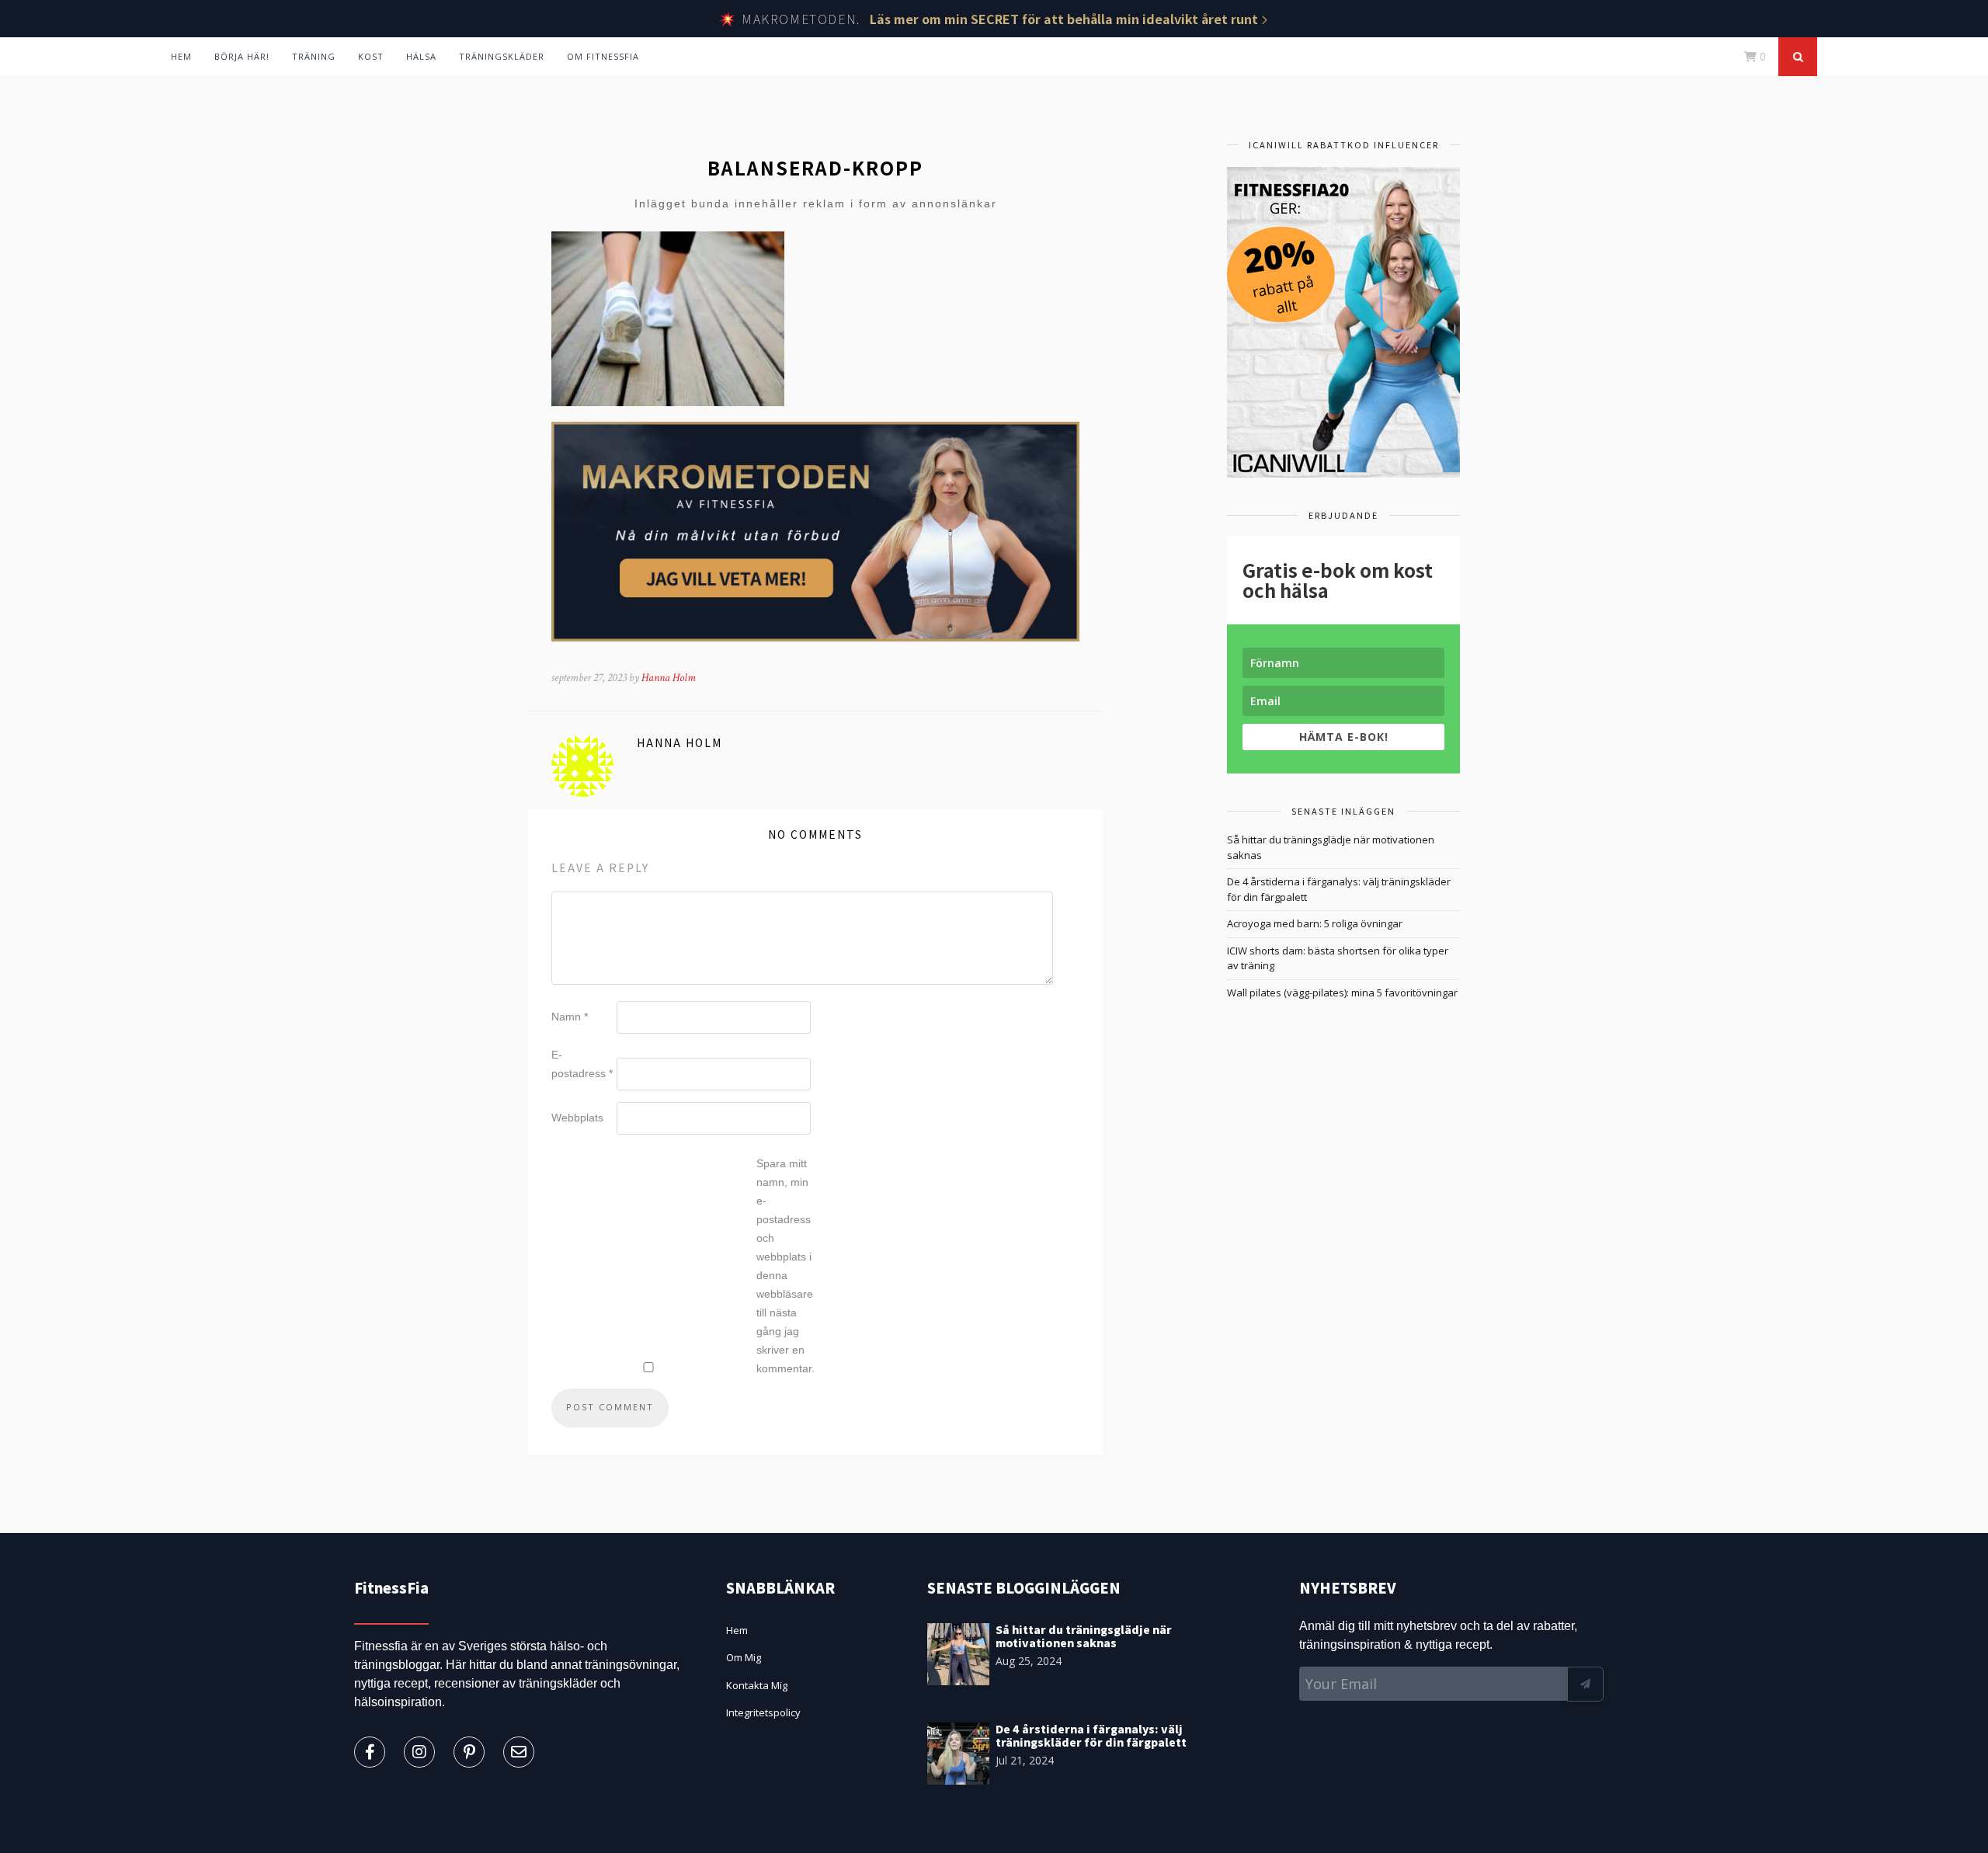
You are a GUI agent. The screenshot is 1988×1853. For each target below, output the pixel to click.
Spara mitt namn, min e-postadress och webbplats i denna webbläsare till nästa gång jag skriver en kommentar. (785, 1266)
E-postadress (582, 1064)
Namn (570, 1017)
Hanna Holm (669, 678)
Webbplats (577, 1118)
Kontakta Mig (757, 1685)
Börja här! (242, 56)
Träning (314, 56)
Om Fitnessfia (603, 56)
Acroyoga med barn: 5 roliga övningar (1315, 923)
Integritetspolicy (763, 1712)
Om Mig (744, 1657)
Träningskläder (502, 56)
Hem (181, 56)
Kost (371, 56)
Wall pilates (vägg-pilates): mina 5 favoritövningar (1342, 993)
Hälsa (421, 56)
